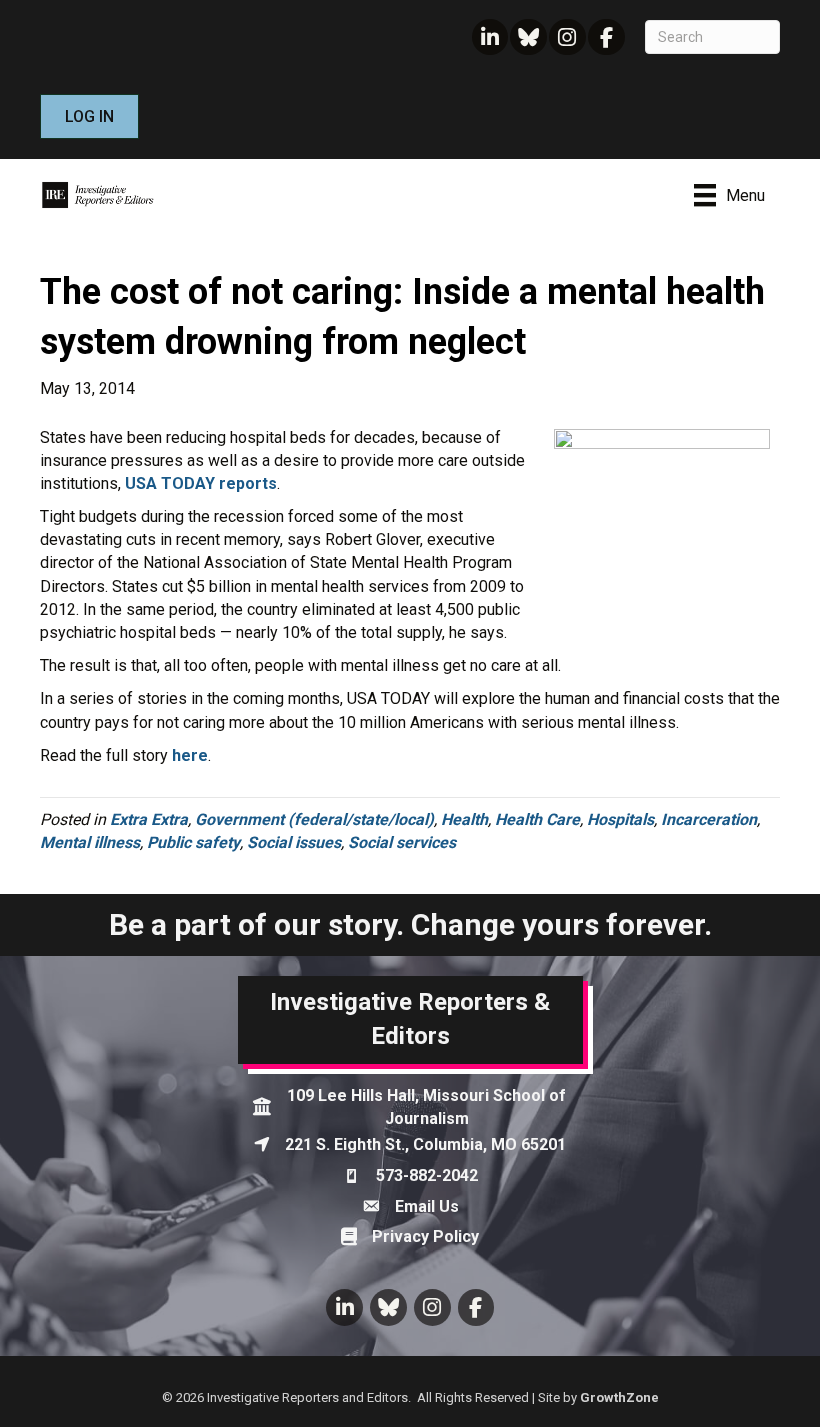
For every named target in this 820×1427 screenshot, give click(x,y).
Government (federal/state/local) (314, 819)
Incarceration (709, 819)
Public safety (193, 842)
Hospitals (620, 819)
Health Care (537, 819)
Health (464, 819)
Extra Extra (149, 819)
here (190, 755)
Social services (402, 842)
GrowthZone (619, 1397)
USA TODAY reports (201, 483)
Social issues (294, 842)
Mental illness (90, 842)
